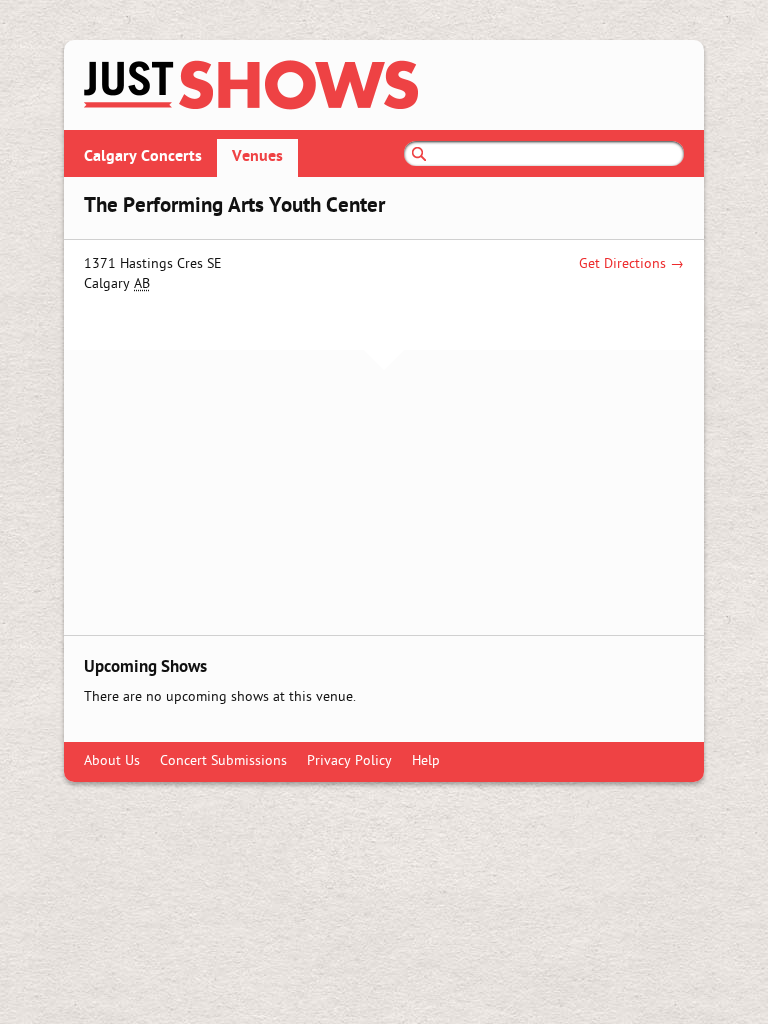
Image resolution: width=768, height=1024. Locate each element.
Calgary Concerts (143, 157)
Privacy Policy (349, 761)
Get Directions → (631, 264)
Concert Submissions (223, 761)
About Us (112, 761)
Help (426, 761)
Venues (257, 157)
